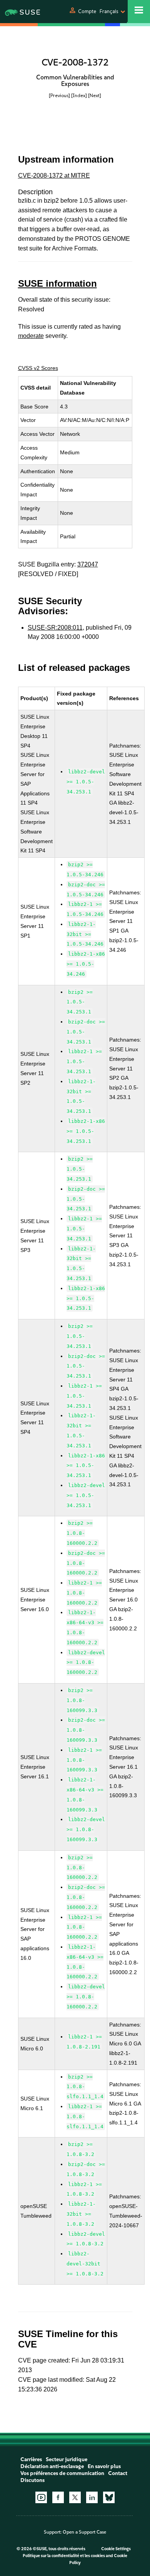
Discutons (32, 2480)
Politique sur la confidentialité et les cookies (64, 2556)
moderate (31, 336)
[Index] (79, 95)
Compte (87, 11)
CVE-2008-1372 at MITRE (54, 176)
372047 (88, 564)
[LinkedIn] (92, 2497)
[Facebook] (58, 2497)
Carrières (31, 2459)
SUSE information (57, 283)
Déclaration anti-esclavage (52, 2466)
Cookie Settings (116, 2549)
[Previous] (59, 95)
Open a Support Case (84, 2532)
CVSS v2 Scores (38, 368)
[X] (75, 2497)
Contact (118, 2473)
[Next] (95, 95)
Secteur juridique (67, 2459)
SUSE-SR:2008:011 (55, 628)
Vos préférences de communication (62, 2473)
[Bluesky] (109, 2497)
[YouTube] (41, 2497)
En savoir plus (104, 2466)
